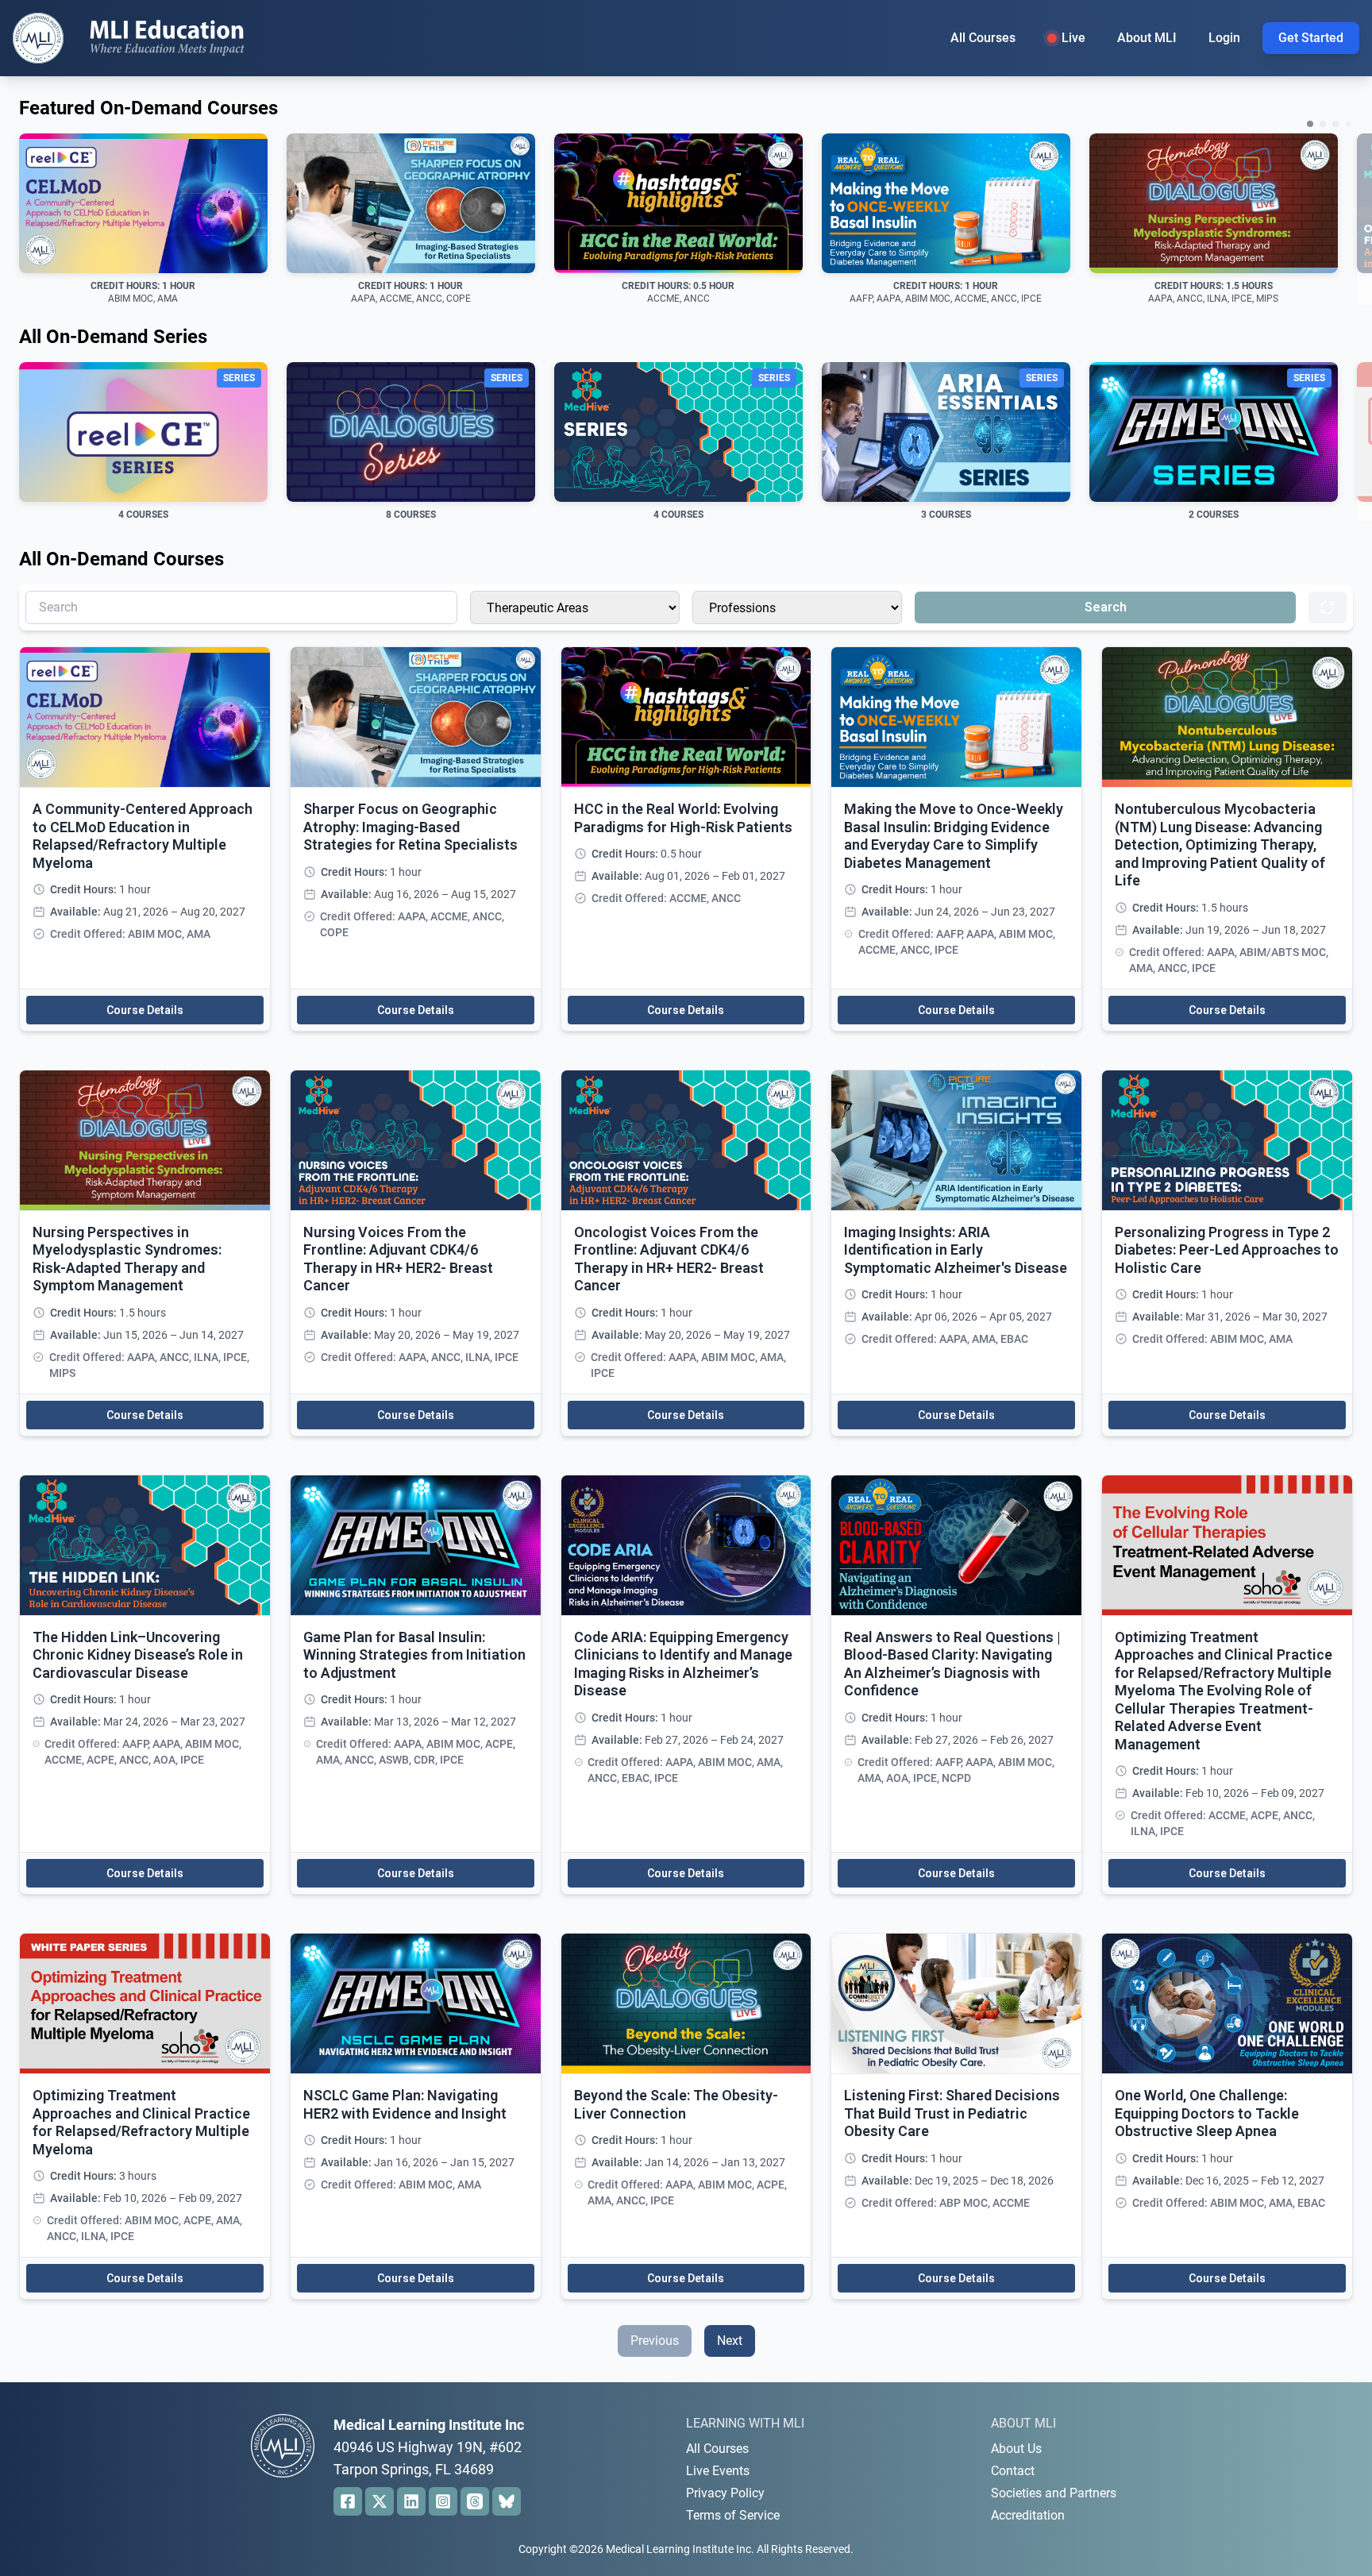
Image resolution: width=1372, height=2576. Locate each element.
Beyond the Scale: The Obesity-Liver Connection (676, 2104)
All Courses (983, 38)
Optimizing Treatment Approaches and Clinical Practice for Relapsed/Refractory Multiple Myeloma (141, 2122)
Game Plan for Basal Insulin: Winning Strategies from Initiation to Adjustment (414, 1655)
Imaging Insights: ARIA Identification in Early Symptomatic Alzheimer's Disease (956, 1250)
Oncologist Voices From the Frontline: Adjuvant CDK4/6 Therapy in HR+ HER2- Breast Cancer (669, 1259)
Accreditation (1028, 2515)
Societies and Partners (1054, 2493)
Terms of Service (733, 2515)
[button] (1310, 124)
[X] (380, 2501)
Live (1073, 38)
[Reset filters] (1328, 607)
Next (730, 2341)
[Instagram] (443, 2501)
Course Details (145, 1010)
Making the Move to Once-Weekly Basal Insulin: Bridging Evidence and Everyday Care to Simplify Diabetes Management (954, 836)
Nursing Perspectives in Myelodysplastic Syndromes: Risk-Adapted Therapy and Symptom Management (127, 1259)
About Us (1016, 2449)
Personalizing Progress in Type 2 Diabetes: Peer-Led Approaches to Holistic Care (1227, 1250)
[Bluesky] (507, 2501)
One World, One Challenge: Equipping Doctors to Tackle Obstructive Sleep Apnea (1207, 2113)
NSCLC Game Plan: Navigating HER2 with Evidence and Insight (405, 2104)
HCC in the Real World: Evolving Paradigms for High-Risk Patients (683, 818)
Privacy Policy (725, 2493)
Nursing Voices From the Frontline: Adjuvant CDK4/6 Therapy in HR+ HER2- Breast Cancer (398, 1259)
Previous (655, 2341)
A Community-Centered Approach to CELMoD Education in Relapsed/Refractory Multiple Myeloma (143, 836)
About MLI (1147, 38)
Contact (1013, 2471)
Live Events (718, 2471)
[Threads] (475, 2501)
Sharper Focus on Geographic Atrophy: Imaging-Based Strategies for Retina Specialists (410, 827)
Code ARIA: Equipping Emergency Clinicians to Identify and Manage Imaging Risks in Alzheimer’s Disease (683, 1664)
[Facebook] (348, 2501)
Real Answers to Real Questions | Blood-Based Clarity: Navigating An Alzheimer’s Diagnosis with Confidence (952, 1664)
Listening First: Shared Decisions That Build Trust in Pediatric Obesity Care (952, 2113)
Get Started (1311, 38)
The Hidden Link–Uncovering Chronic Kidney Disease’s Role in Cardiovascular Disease (138, 1655)
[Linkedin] (411, 2501)
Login (1224, 38)
